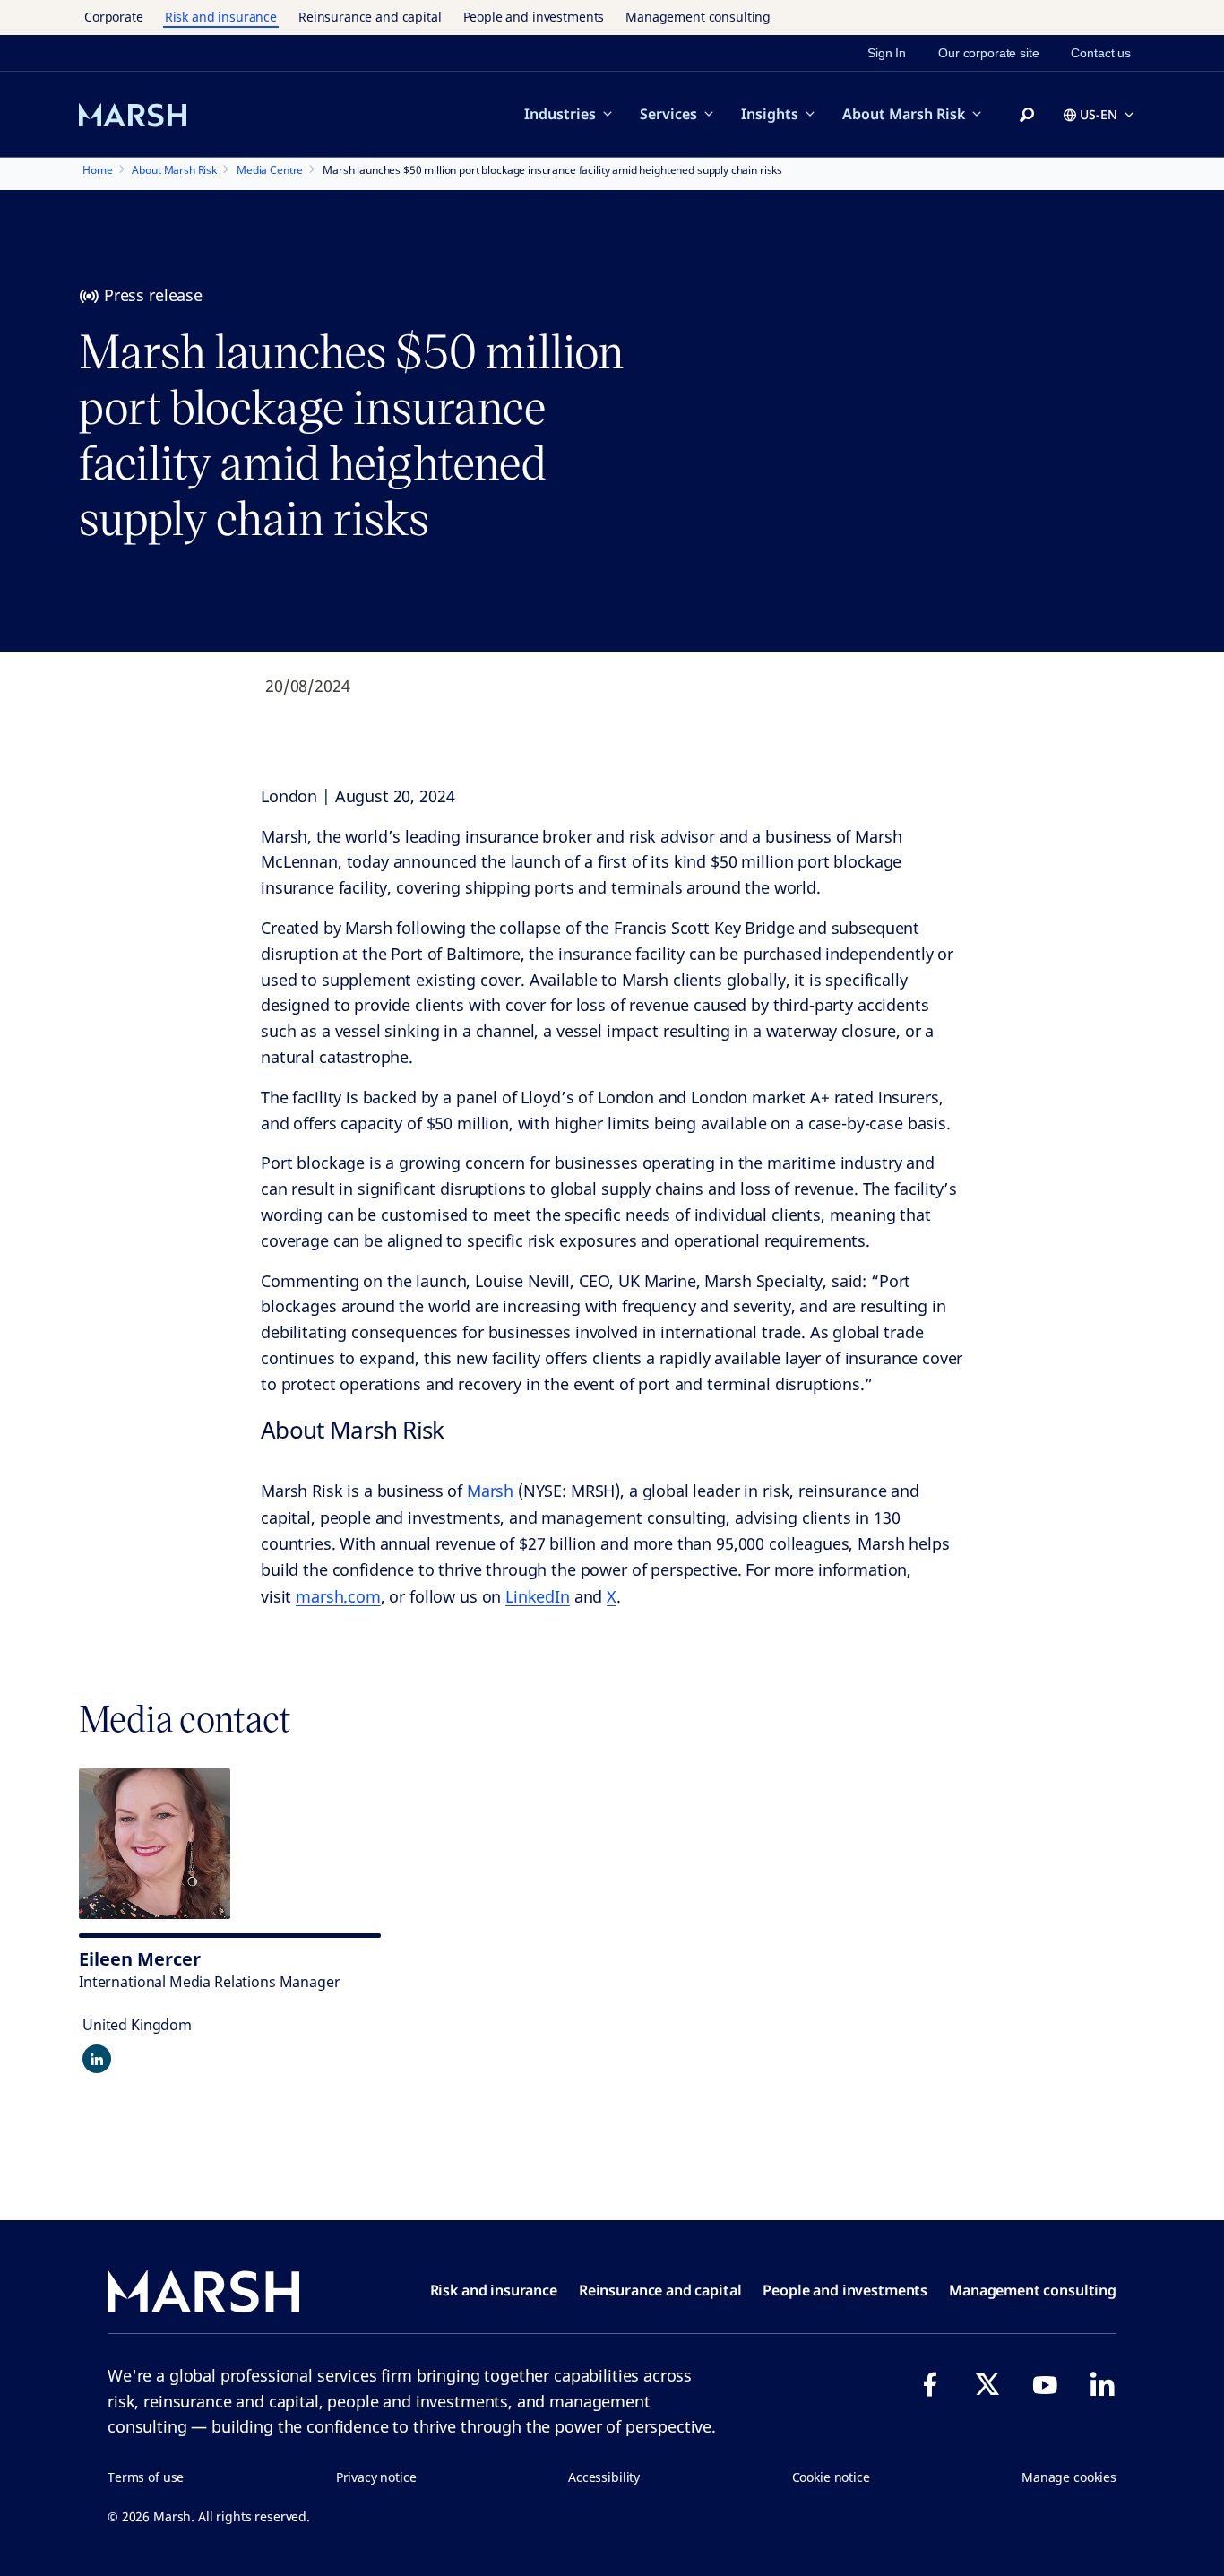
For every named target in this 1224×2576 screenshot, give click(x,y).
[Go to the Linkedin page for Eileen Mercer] (97, 2059)
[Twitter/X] (987, 2384)
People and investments (534, 17)
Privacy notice (376, 2477)
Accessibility (604, 2477)
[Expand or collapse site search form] (1027, 116)
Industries (560, 114)
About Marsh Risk (904, 114)
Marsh (490, 1491)
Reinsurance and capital (370, 17)
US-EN (1099, 114)
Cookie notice (831, 2477)
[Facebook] (930, 2384)
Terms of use (146, 2477)
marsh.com (338, 1596)
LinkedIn (538, 1596)
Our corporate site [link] (988, 53)
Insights (770, 114)
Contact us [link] (1101, 53)
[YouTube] (1045, 2384)
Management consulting (698, 17)
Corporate (114, 17)
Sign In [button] (887, 53)
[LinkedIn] (1102, 2384)
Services (668, 114)
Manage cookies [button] (1069, 2477)
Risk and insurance (221, 17)
